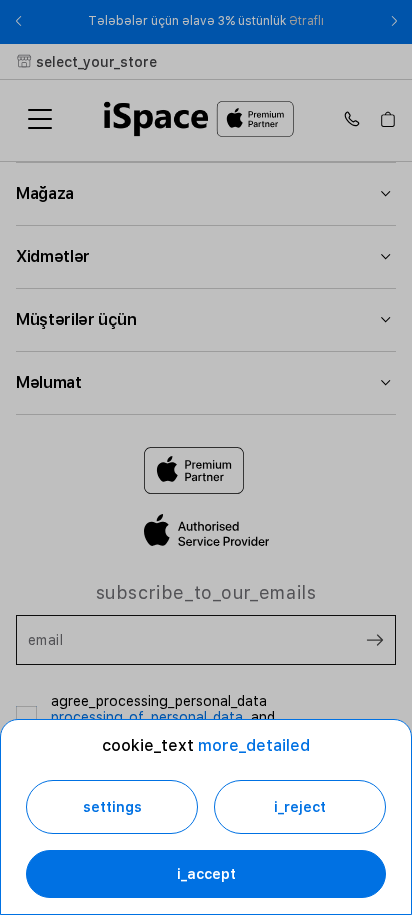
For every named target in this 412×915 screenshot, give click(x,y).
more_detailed (254, 745)
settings (112, 807)
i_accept (206, 874)
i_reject (300, 807)
